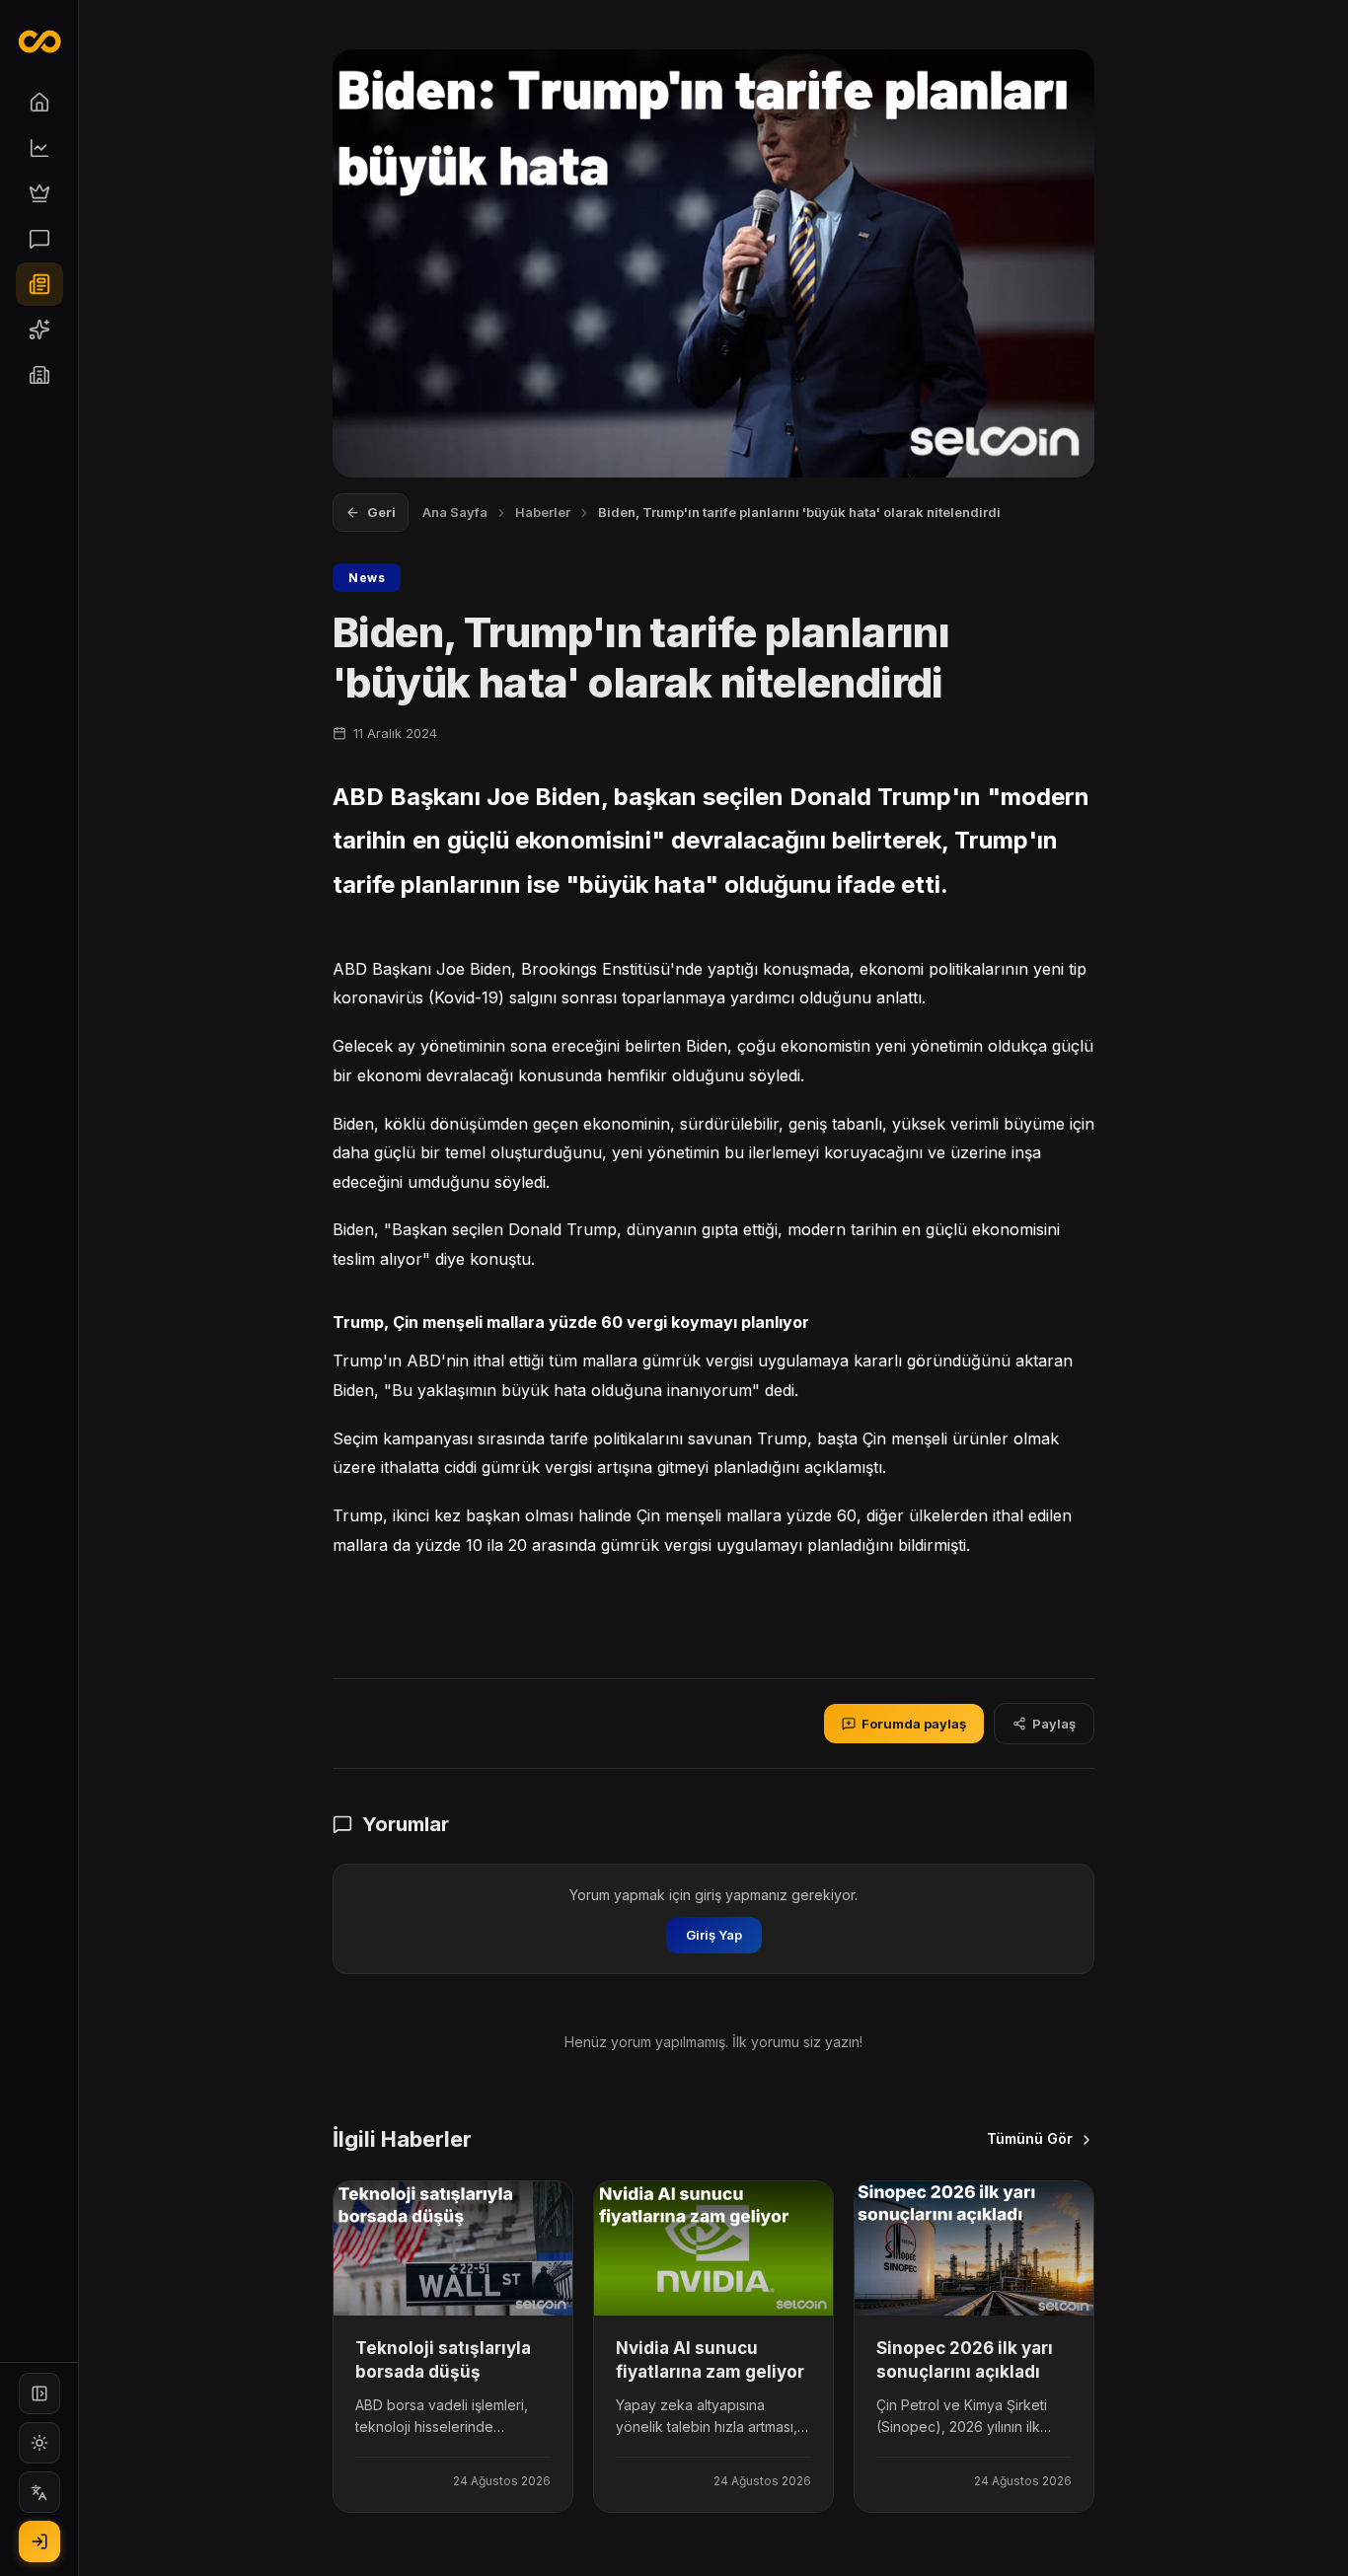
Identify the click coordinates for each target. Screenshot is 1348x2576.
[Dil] (39, 2492)
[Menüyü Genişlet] (39, 2393)
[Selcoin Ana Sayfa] (39, 41)
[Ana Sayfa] (39, 103)
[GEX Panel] (39, 193)
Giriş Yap (714, 1935)
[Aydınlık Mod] (39, 2443)
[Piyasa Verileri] (39, 148)
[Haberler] (39, 284)
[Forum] (39, 239)
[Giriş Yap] (39, 2541)
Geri (381, 512)
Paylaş (1054, 1724)
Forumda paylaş (914, 1724)
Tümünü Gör (1030, 2138)
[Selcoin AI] (39, 330)
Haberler (543, 512)
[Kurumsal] (39, 375)
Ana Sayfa (455, 512)
